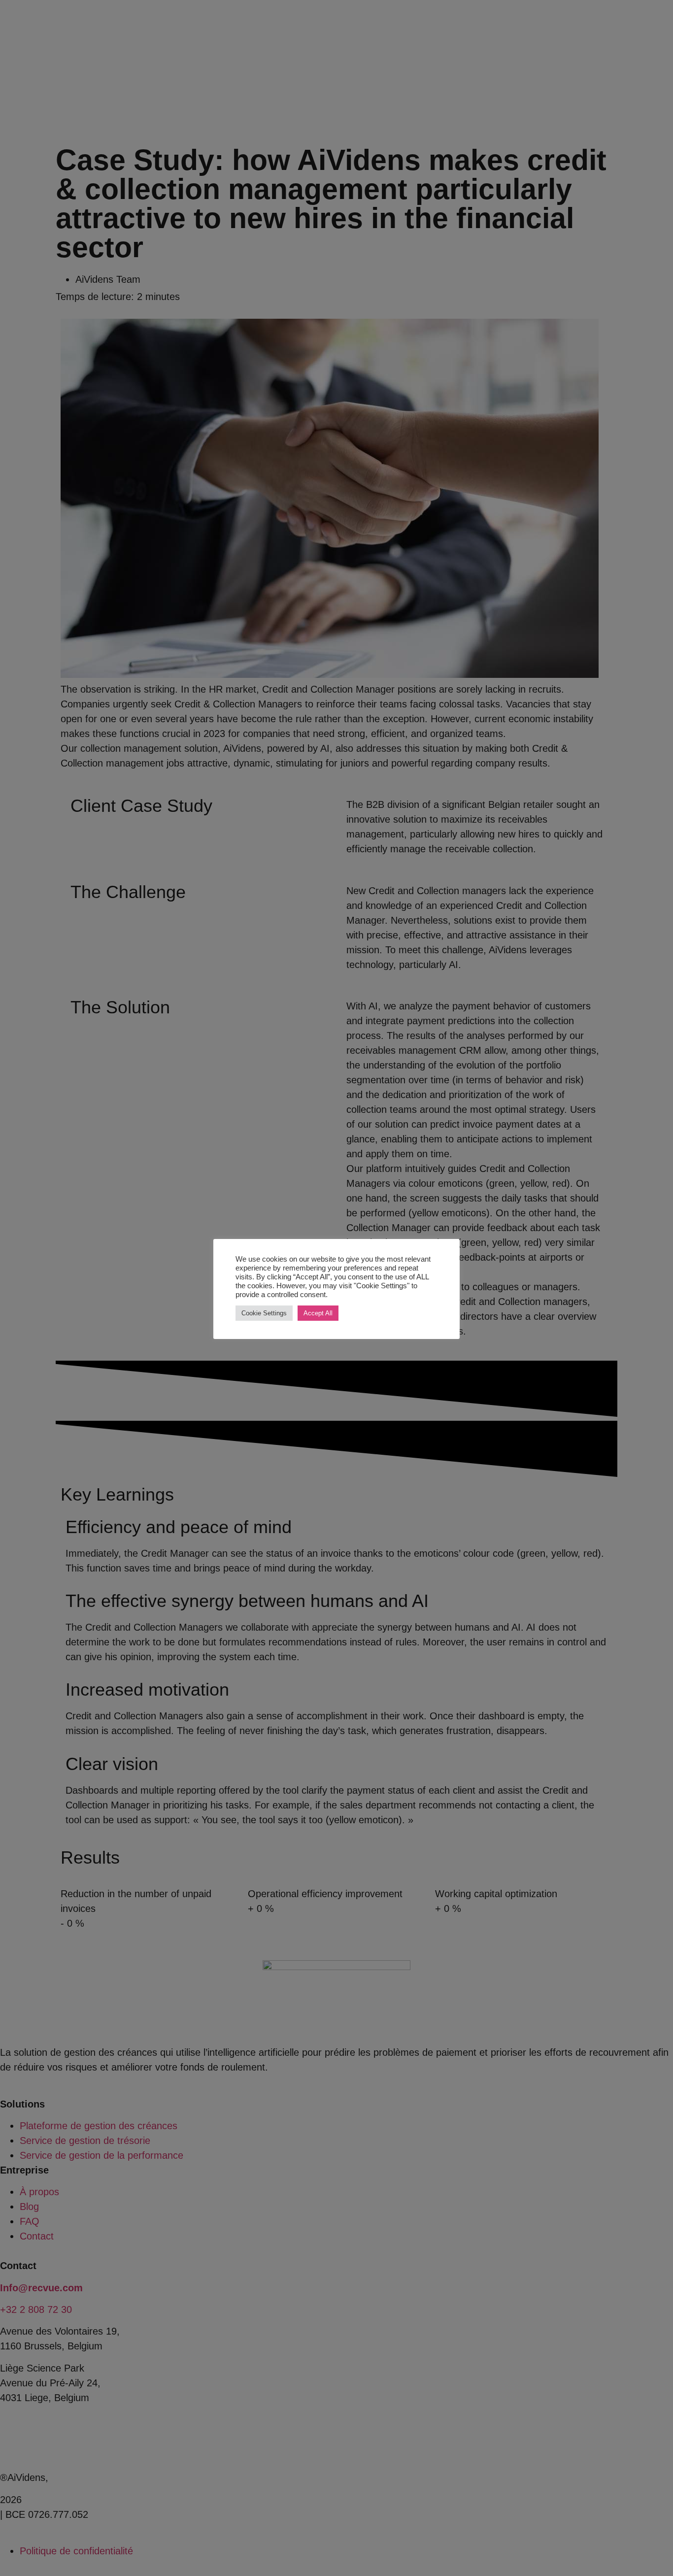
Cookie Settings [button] (264, 1313)
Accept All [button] (318, 1313)
